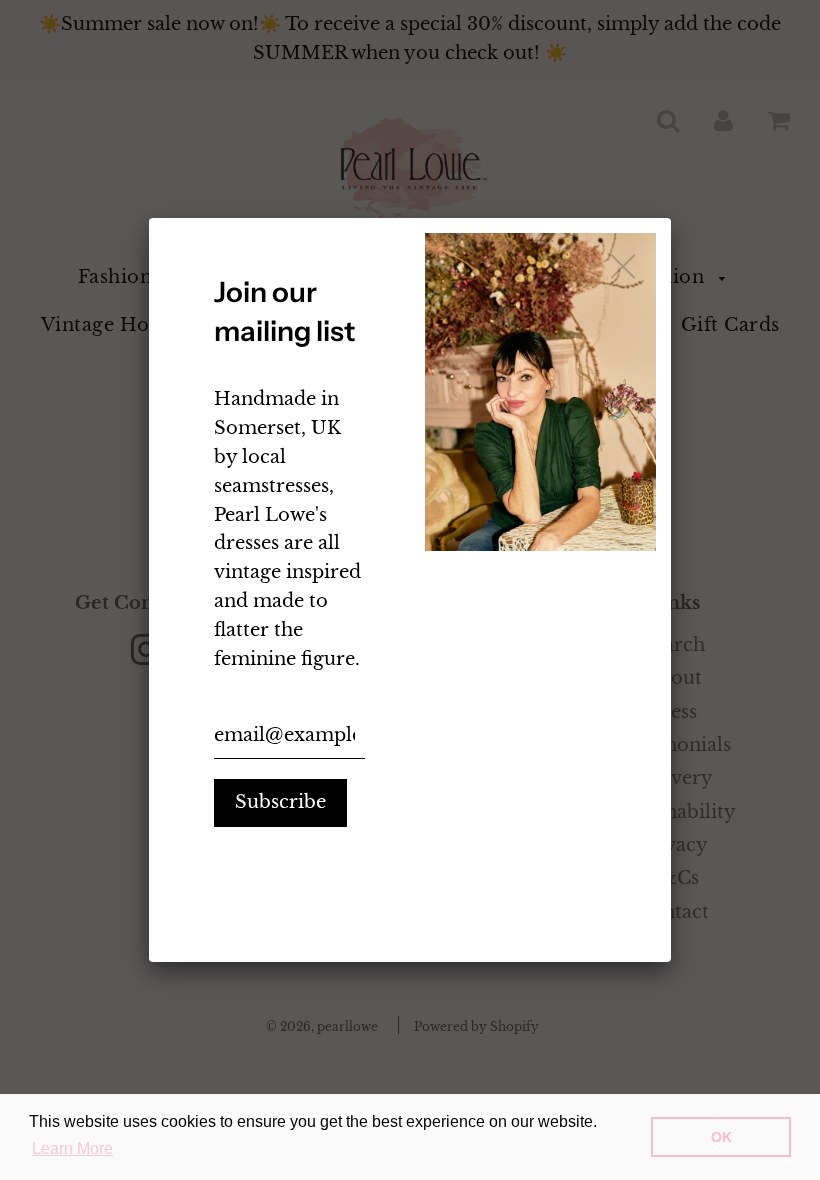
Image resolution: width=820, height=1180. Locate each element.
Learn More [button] (72, 1148)
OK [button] (721, 1137)
